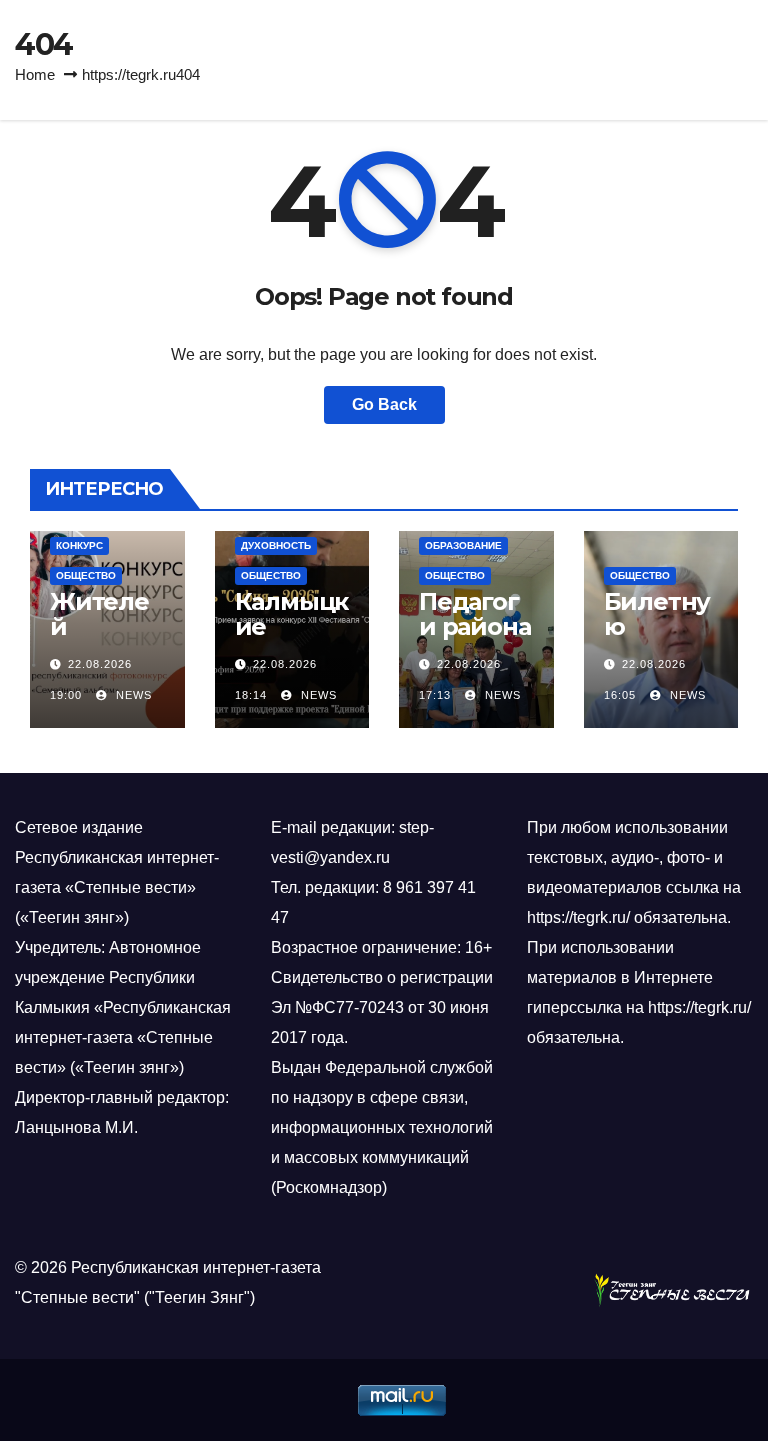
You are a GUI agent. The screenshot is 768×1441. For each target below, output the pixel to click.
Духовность (276, 545)
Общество (86, 575)
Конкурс (79, 545)
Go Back (384, 404)
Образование (463, 545)
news (132, 695)
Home (35, 74)
